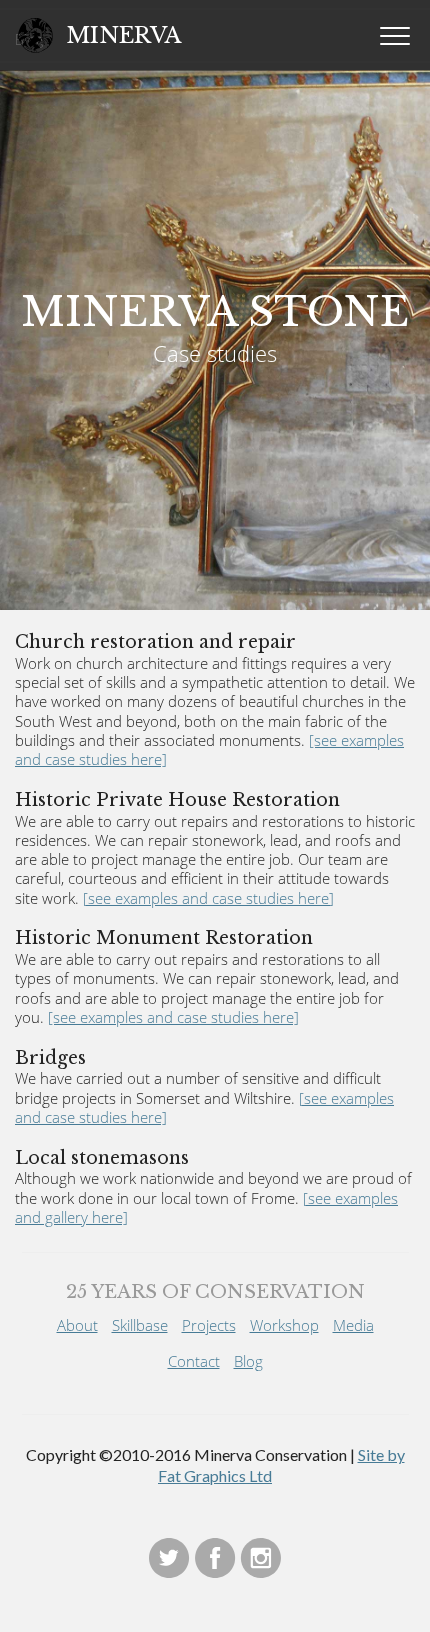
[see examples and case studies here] (208, 898)
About (77, 1325)
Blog (248, 1361)
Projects (209, 1325)
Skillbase (140, 1325)
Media (353, 1325)
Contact (194, 1361)
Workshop (284, 1325)
